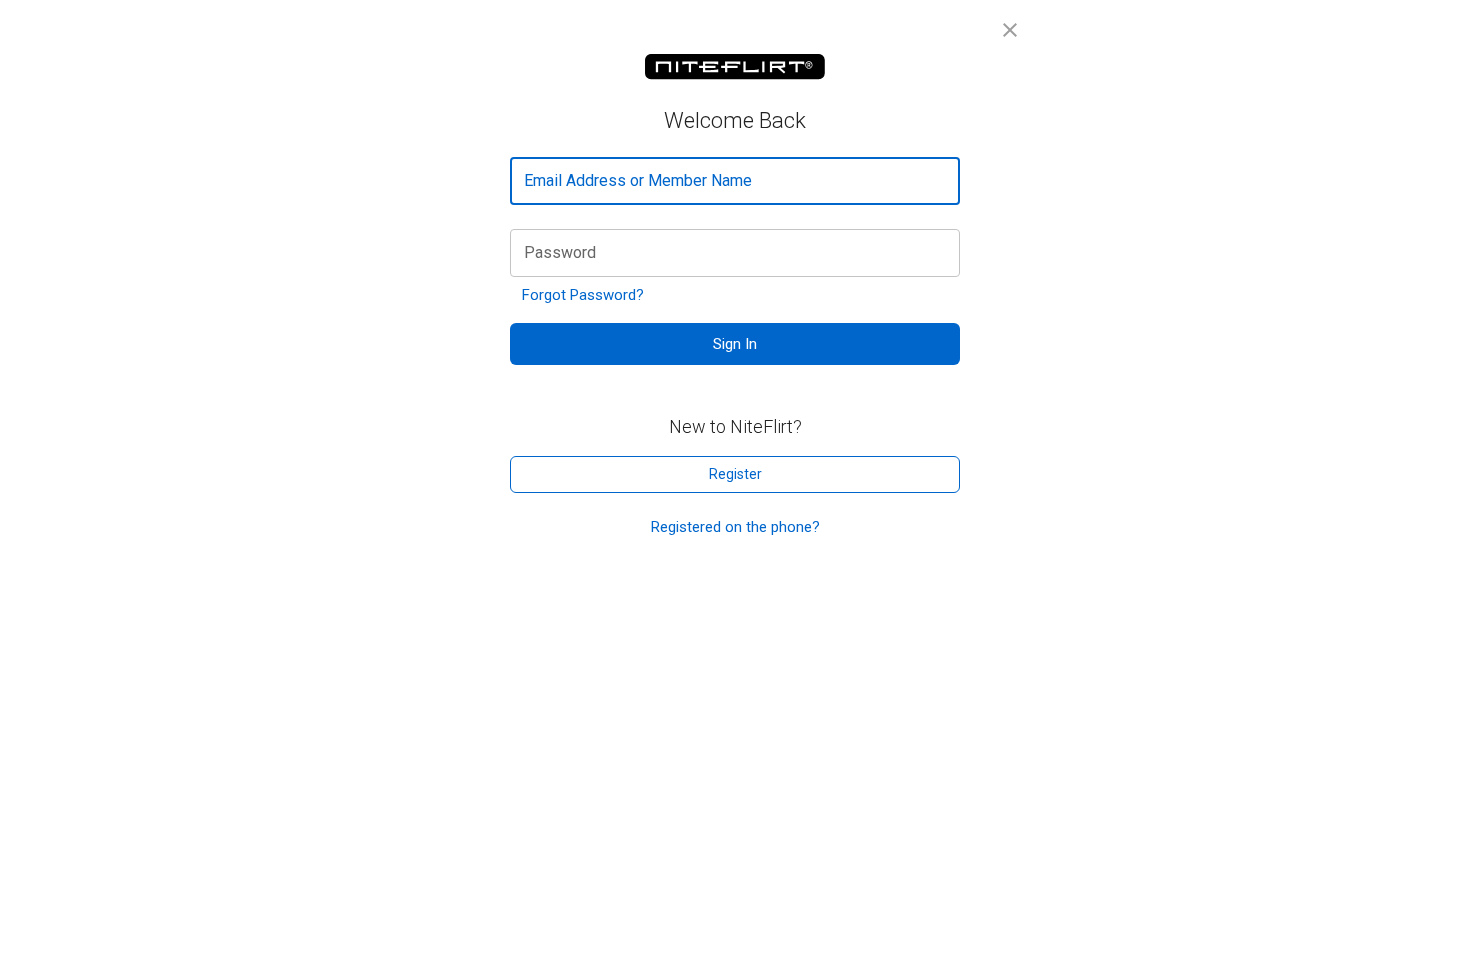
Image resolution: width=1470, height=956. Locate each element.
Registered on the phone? (735, 527)
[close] (1010, 30)
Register (735, 474)
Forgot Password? (583, 295)
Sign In (735, 344)
